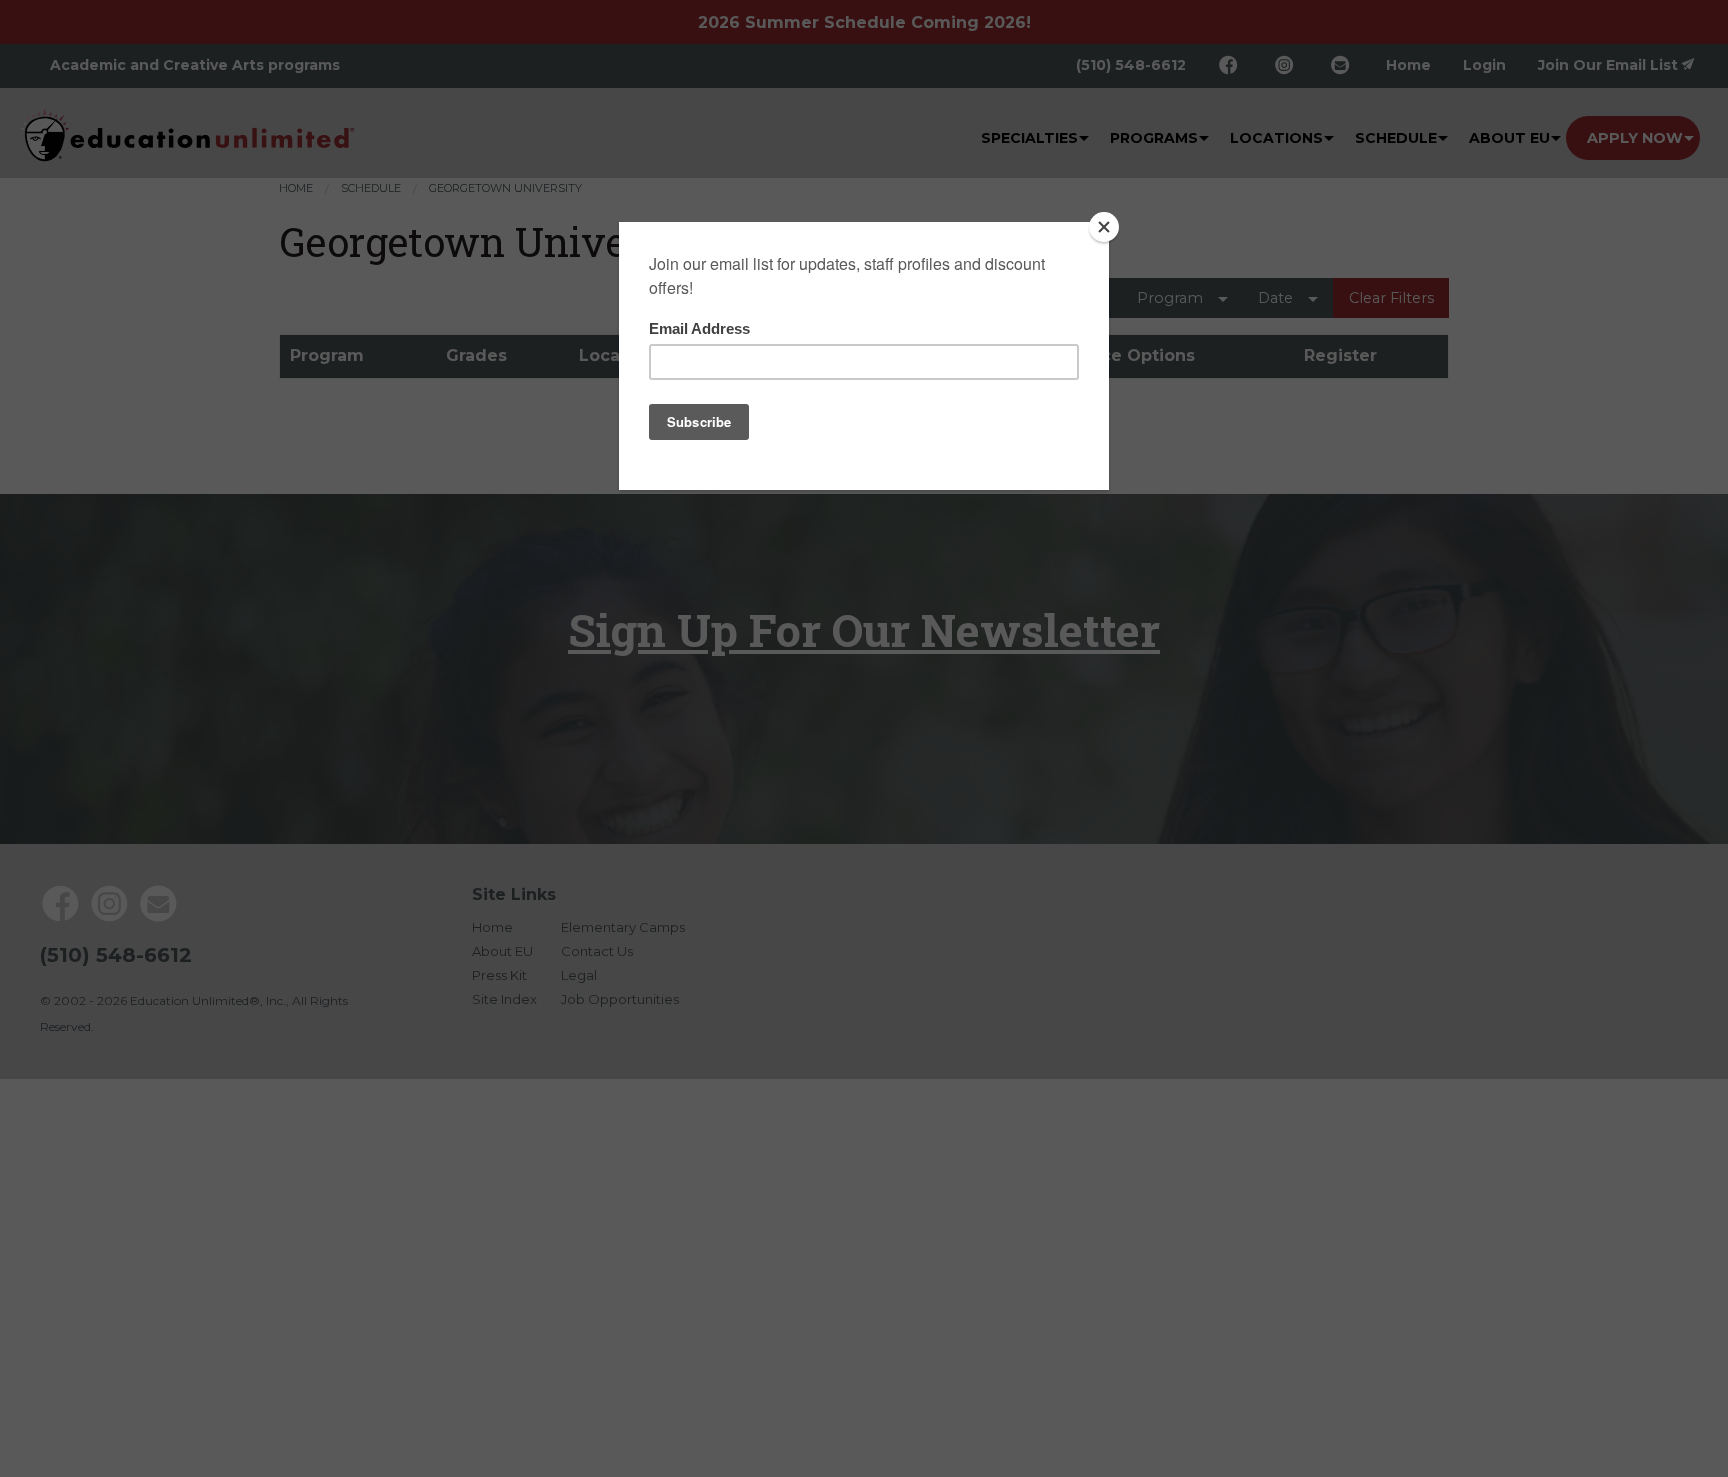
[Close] (1104, 227)
